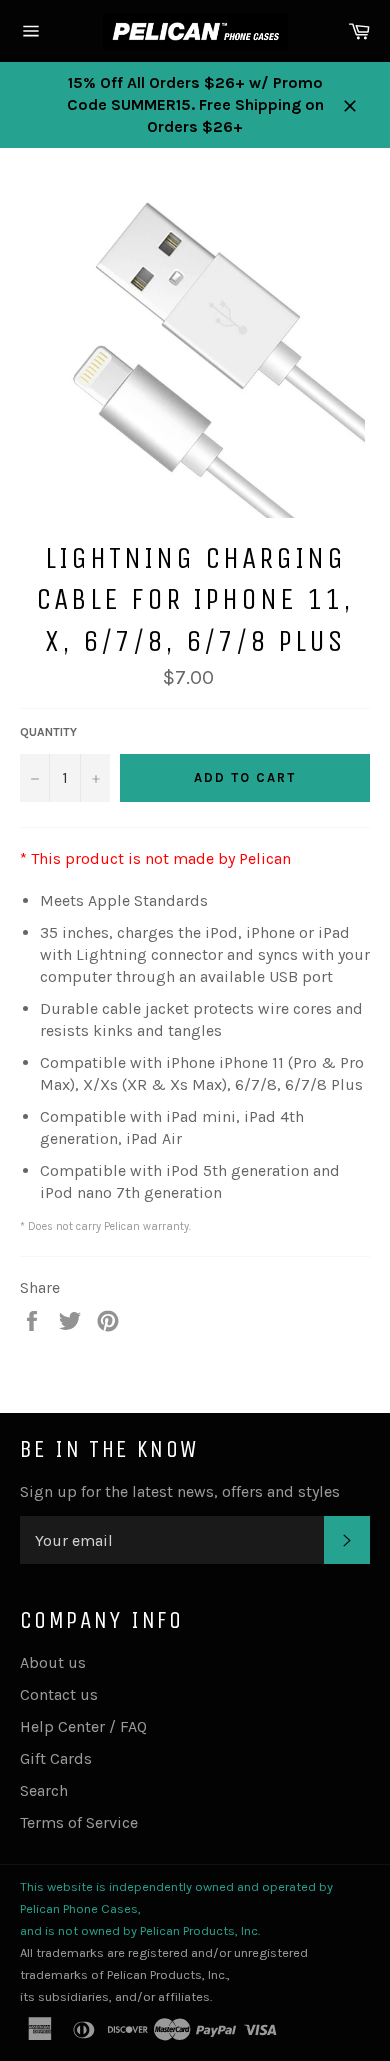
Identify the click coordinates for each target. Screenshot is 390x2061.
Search (44, 1790)
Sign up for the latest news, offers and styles (180, 1491)
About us (53, 1662)
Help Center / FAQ (83, 1726)
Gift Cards (56, 1758)
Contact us (59, 1694)
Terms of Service (79, 1822)
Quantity (48, 732)
